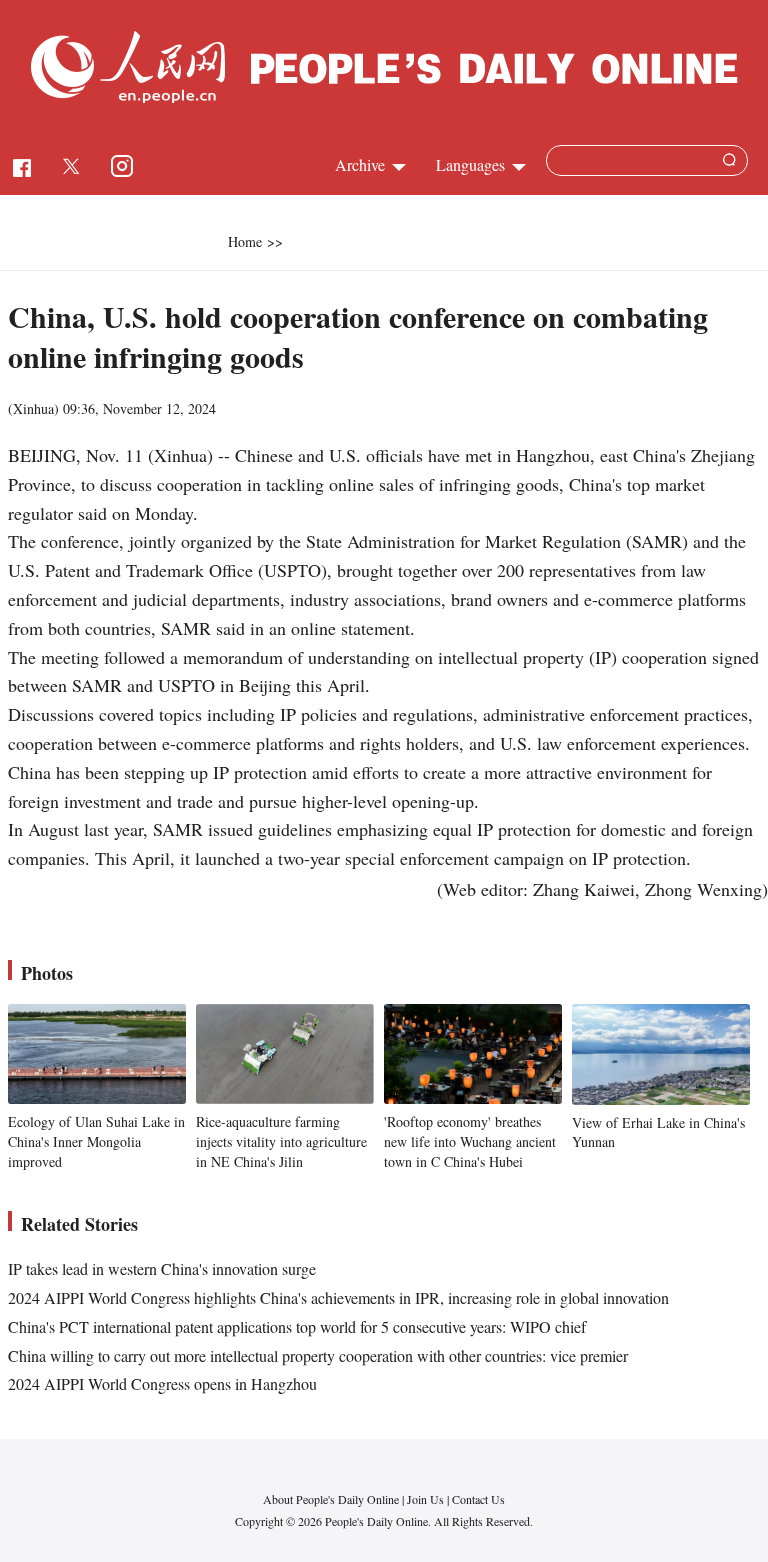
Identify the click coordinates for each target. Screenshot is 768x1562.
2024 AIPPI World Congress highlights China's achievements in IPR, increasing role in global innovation (338, 1297)
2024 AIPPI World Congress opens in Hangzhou (162, 1383)
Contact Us (478, 1499)
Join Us (427, 1499)
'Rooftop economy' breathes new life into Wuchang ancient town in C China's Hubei (470, 1141)
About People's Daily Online (331, 1499)
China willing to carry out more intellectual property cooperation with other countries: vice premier (318, 1355)
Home (245, 241)
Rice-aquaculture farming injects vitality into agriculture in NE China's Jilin (281, 1141)
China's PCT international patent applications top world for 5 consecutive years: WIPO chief (297, 1326)
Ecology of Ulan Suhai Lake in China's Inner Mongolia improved (96, 1141)
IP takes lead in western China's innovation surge (162, 1268)
